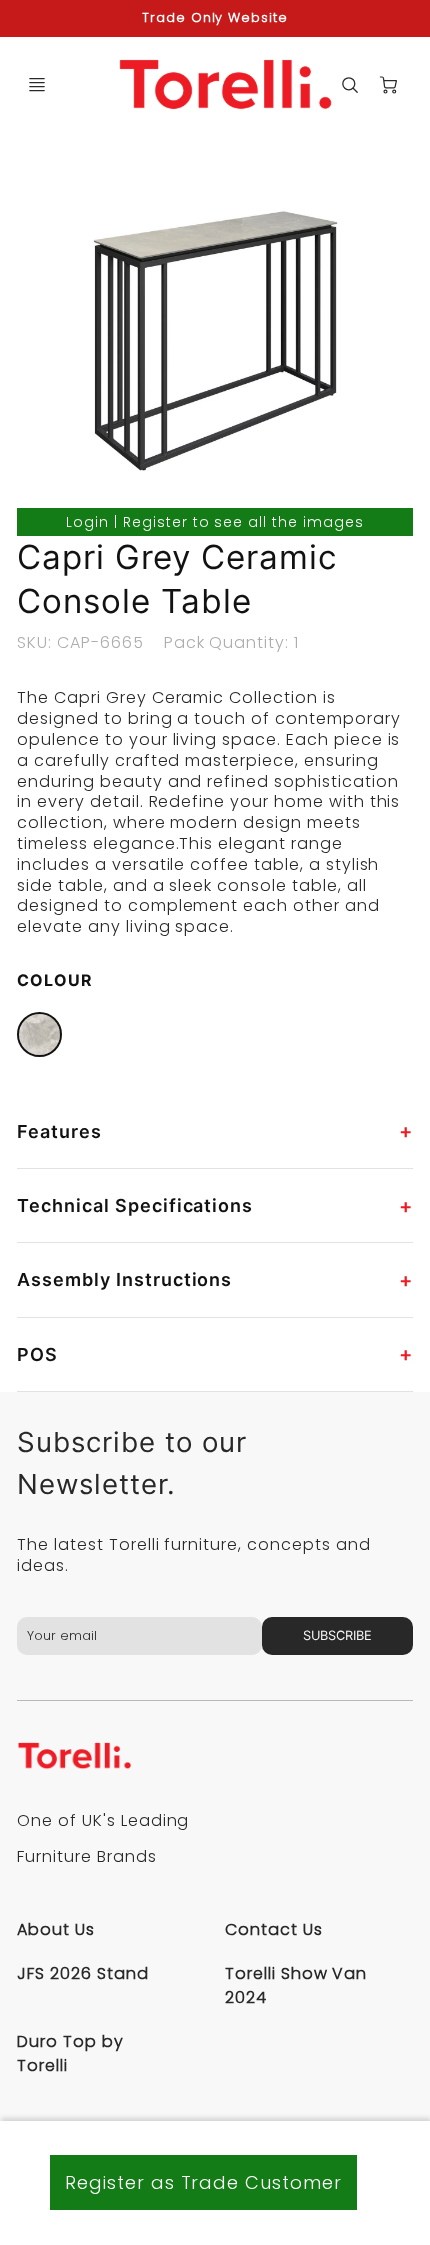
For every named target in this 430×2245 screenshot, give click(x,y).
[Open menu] (37, 85)
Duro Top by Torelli (70, 2053)
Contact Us (274, 1929)
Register (155, 522)
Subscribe (337, 1635)
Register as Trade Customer (203, 2182)
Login (87, 522)
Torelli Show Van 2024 (296, 1985)
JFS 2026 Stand (82, 1973)
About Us (56, 1929)
